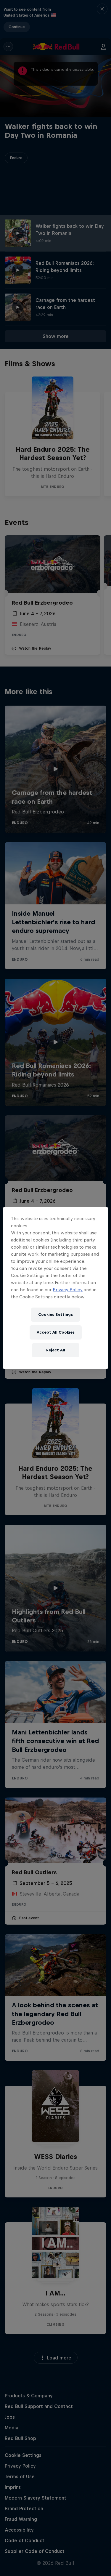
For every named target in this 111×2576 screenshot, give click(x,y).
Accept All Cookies (56, 1332)
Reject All (56, 1350)
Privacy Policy (68, 1290)
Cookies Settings (55, 1315)
